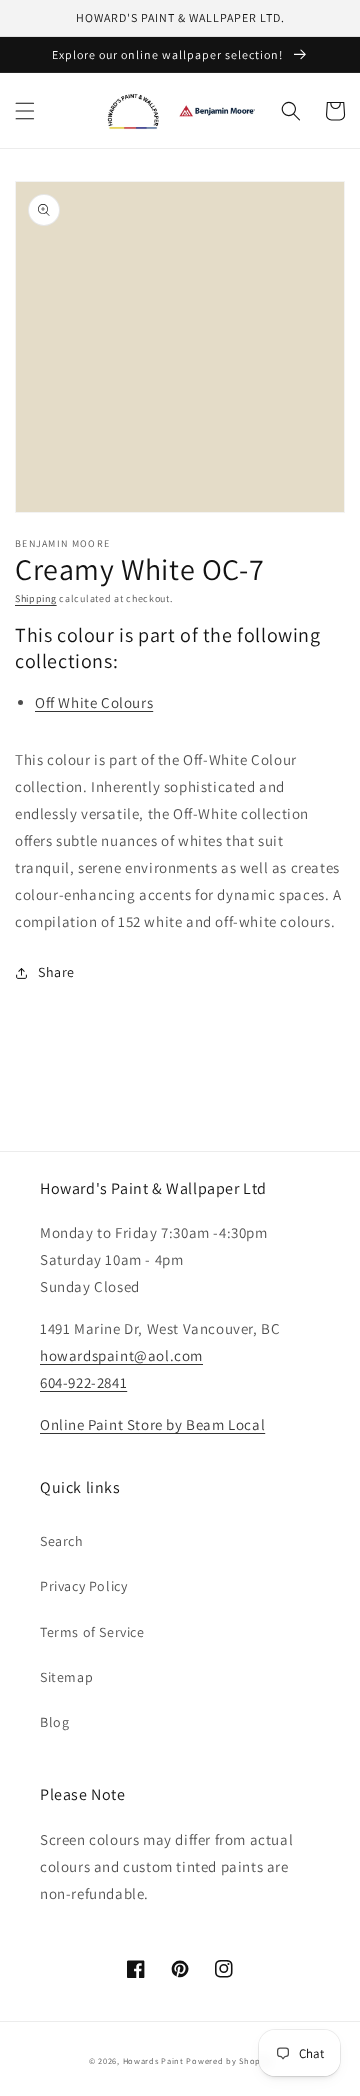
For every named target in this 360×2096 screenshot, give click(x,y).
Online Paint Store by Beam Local (152, 1424)
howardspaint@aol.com (121, 1355)
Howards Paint (153, 2060)
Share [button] (56, 972)
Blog (54, 1722)
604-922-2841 (83, 1382)
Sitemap (66, 1677)
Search (62, 1541)
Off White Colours (94, 702)
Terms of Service (92, 1632)
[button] (25, 111)
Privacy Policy (83, 1586)
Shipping (36, 598)
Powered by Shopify (228, 2060)
